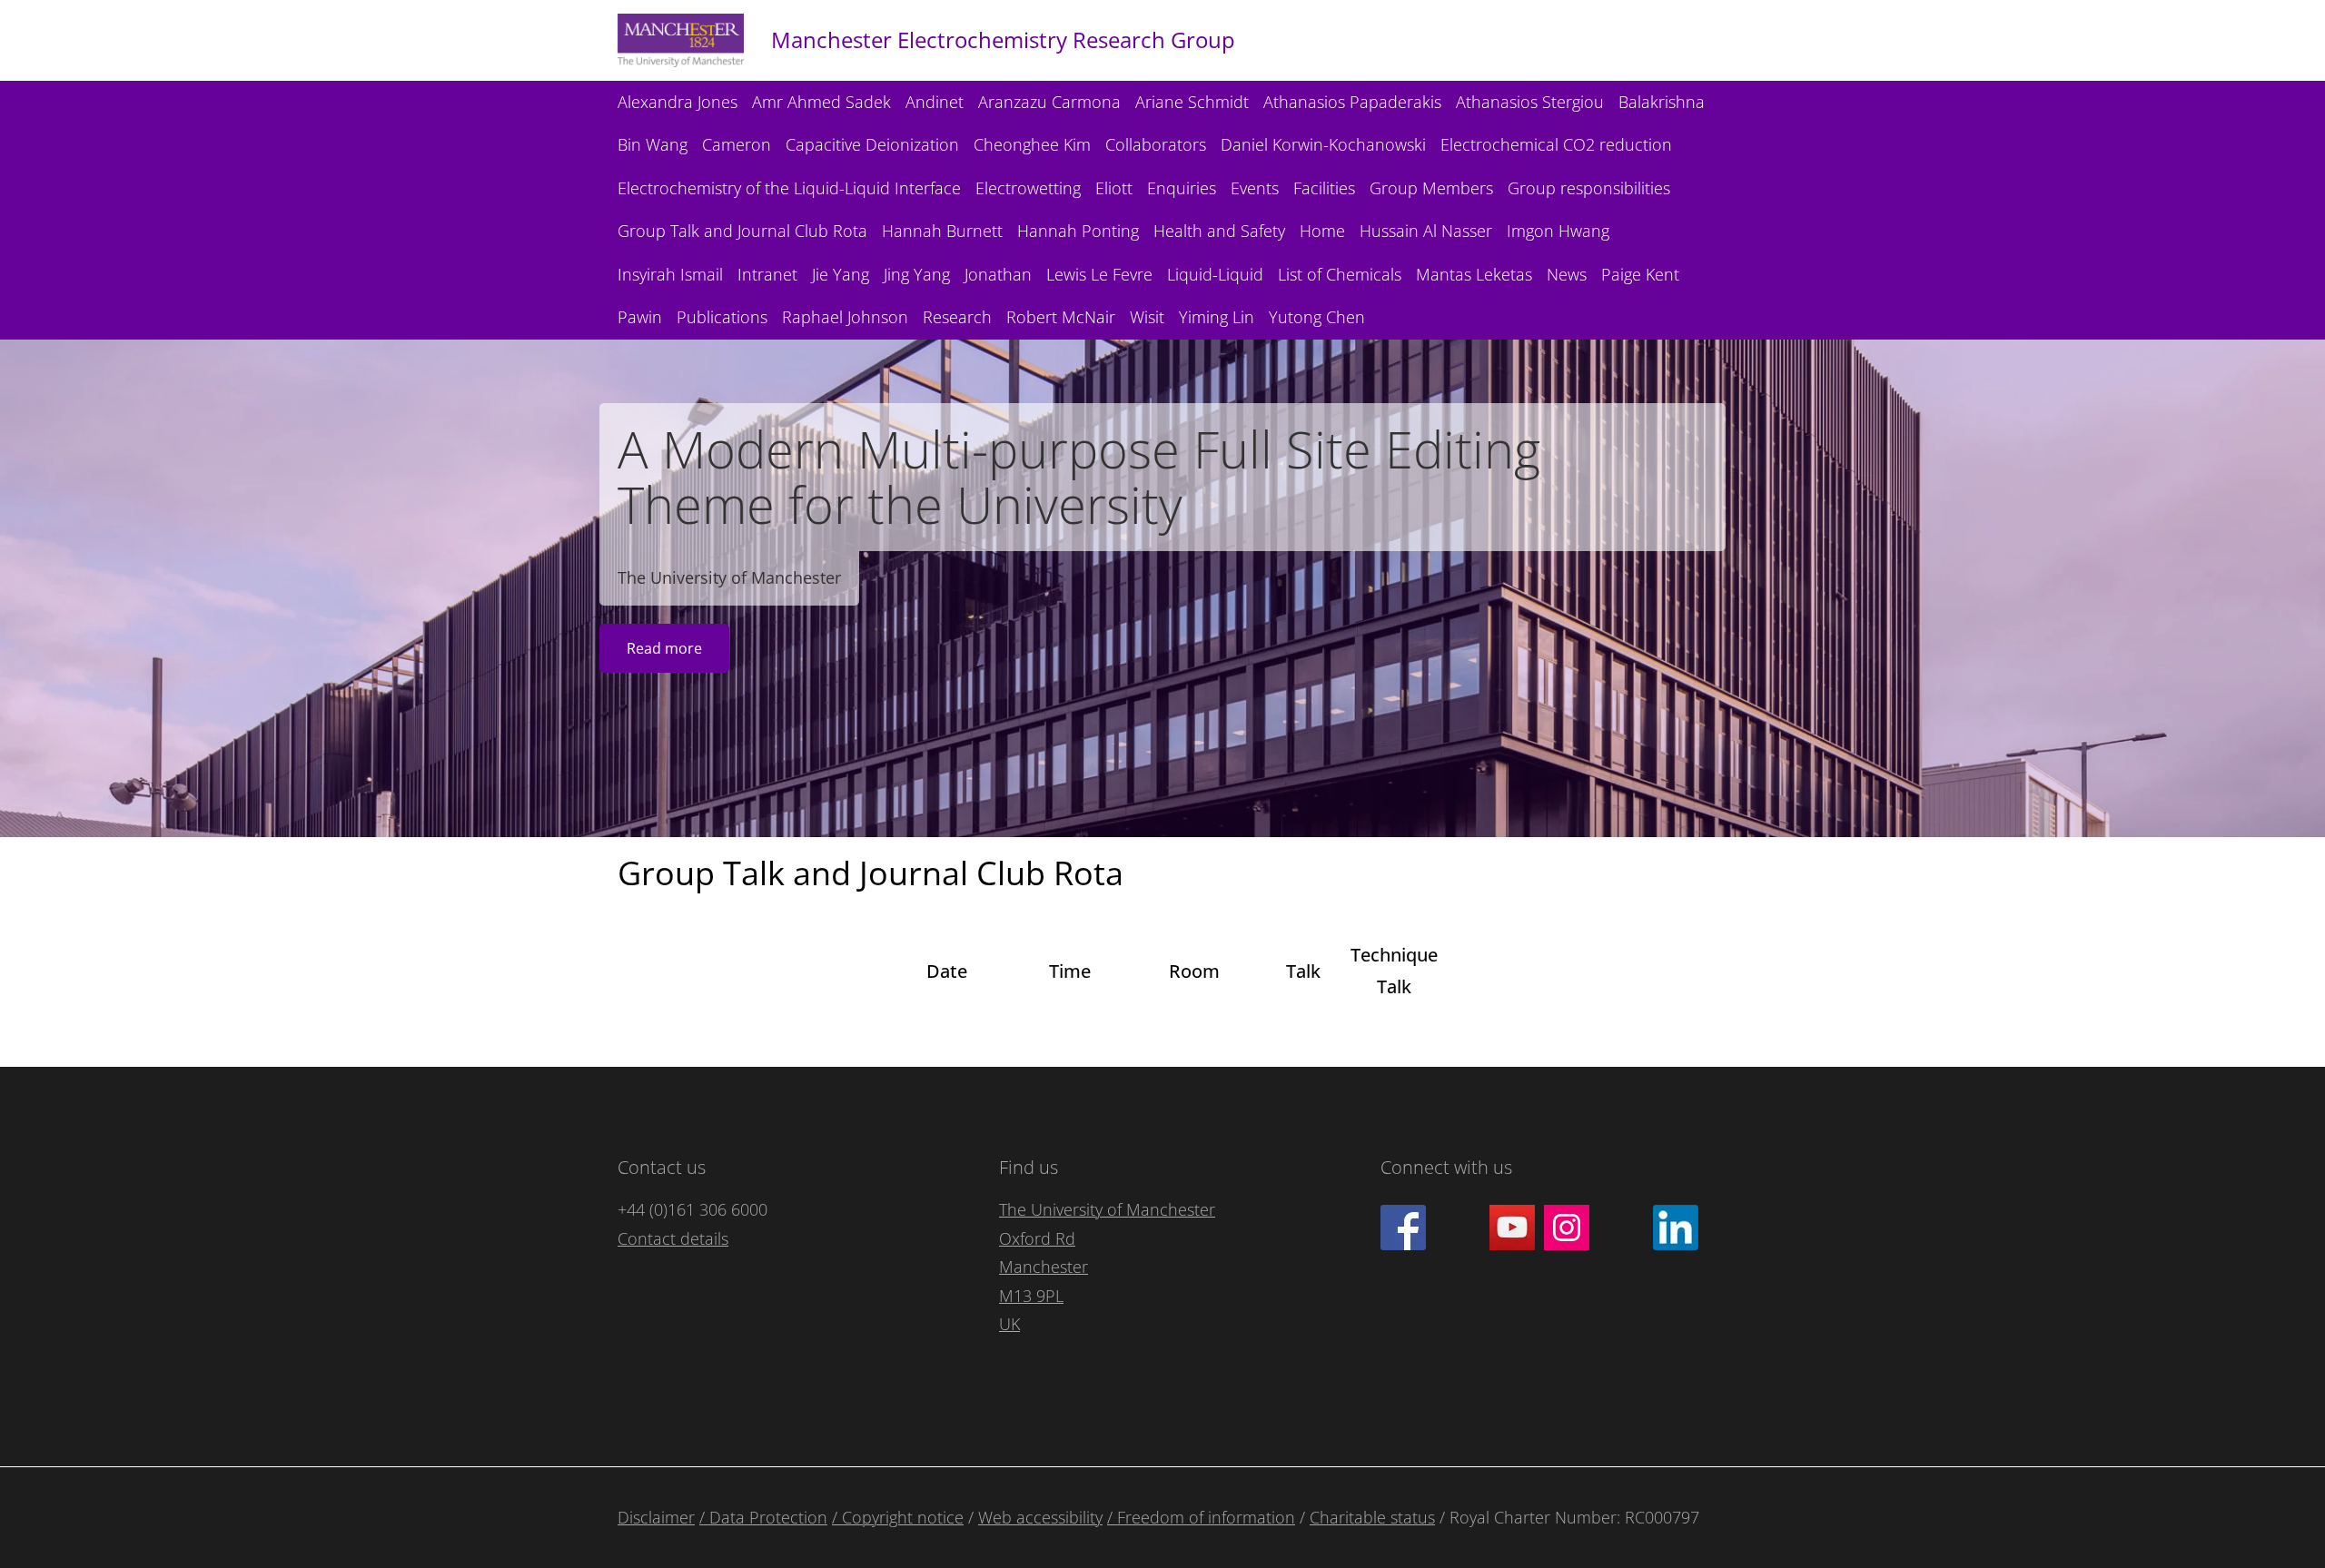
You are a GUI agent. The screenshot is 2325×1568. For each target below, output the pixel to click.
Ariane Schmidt (1192, 102)
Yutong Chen (1317, 317)
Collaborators (1156, 144)
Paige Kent (1640, 274)
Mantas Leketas (1474, 274)
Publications (722, 317)
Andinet (935, 102)
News (1567, 274)
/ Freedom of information (1201, 1517)
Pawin (640, 317)
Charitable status (1372, 1517)
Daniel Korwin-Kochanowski (1323, 144)
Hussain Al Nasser (1426, 231)
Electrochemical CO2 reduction (1556, 144)
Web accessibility (1040, 1517)
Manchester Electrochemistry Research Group (1003, 39)
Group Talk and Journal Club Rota (742, 231)
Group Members (1431, 188)
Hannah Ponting (1078, 231)
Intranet (767, 274)
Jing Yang (917, 274)
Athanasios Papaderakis (1352, 102)
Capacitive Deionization (872, 144)
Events (1255, 188)
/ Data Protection (763, 1517)
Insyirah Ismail (670, 274)
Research (957, 317)
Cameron (737, 144)
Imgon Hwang (1558, 231)
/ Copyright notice (898, 1517)
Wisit (1147, 317)
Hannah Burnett (942, 231)
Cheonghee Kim (1032, 144)
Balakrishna (1662, 102)
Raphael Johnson (845, 317)
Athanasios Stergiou (1530, 102)
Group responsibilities (1589, 188)
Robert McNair (1061, 317)
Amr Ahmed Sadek (821, 102)
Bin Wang (653, 144)
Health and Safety (1219, 231)
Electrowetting (1028, 188)
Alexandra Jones (678, 102)
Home (1322, 231)
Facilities (1324, 188)
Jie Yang (841, 274)
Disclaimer (656, 1517)
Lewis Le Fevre (1099, 274)
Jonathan (998, 274)
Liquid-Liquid (1215, 274)
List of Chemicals (1340, 274)
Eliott (1114, 188)
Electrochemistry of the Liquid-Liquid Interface (789, 188)
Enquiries (1182, 188)
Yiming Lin (1217, 317)
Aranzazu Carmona (1049, 102)
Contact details (673, 1238)
